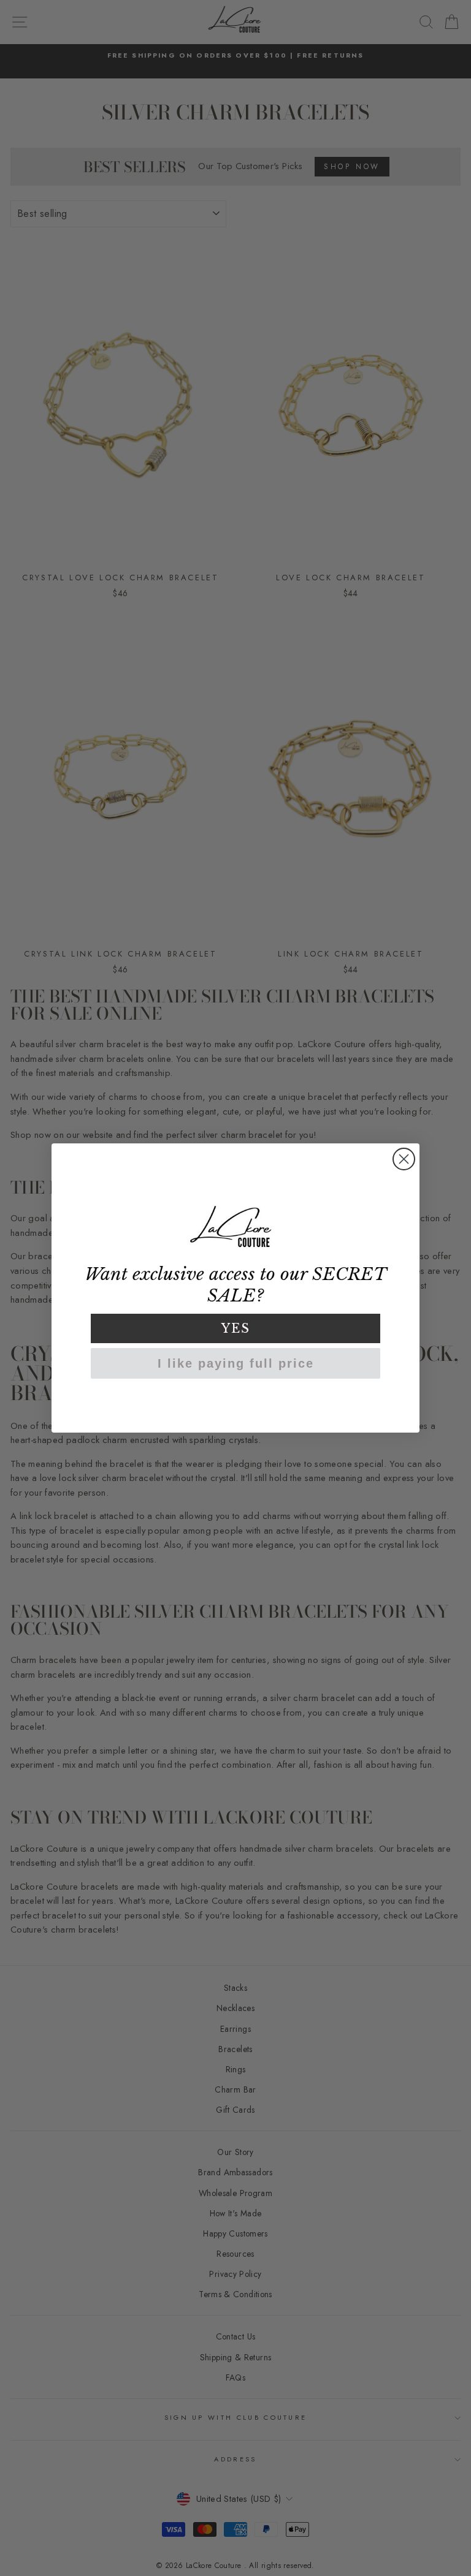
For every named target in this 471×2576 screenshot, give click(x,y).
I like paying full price (236, 1363)
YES (236, 1328)
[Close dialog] (404, 1159)
